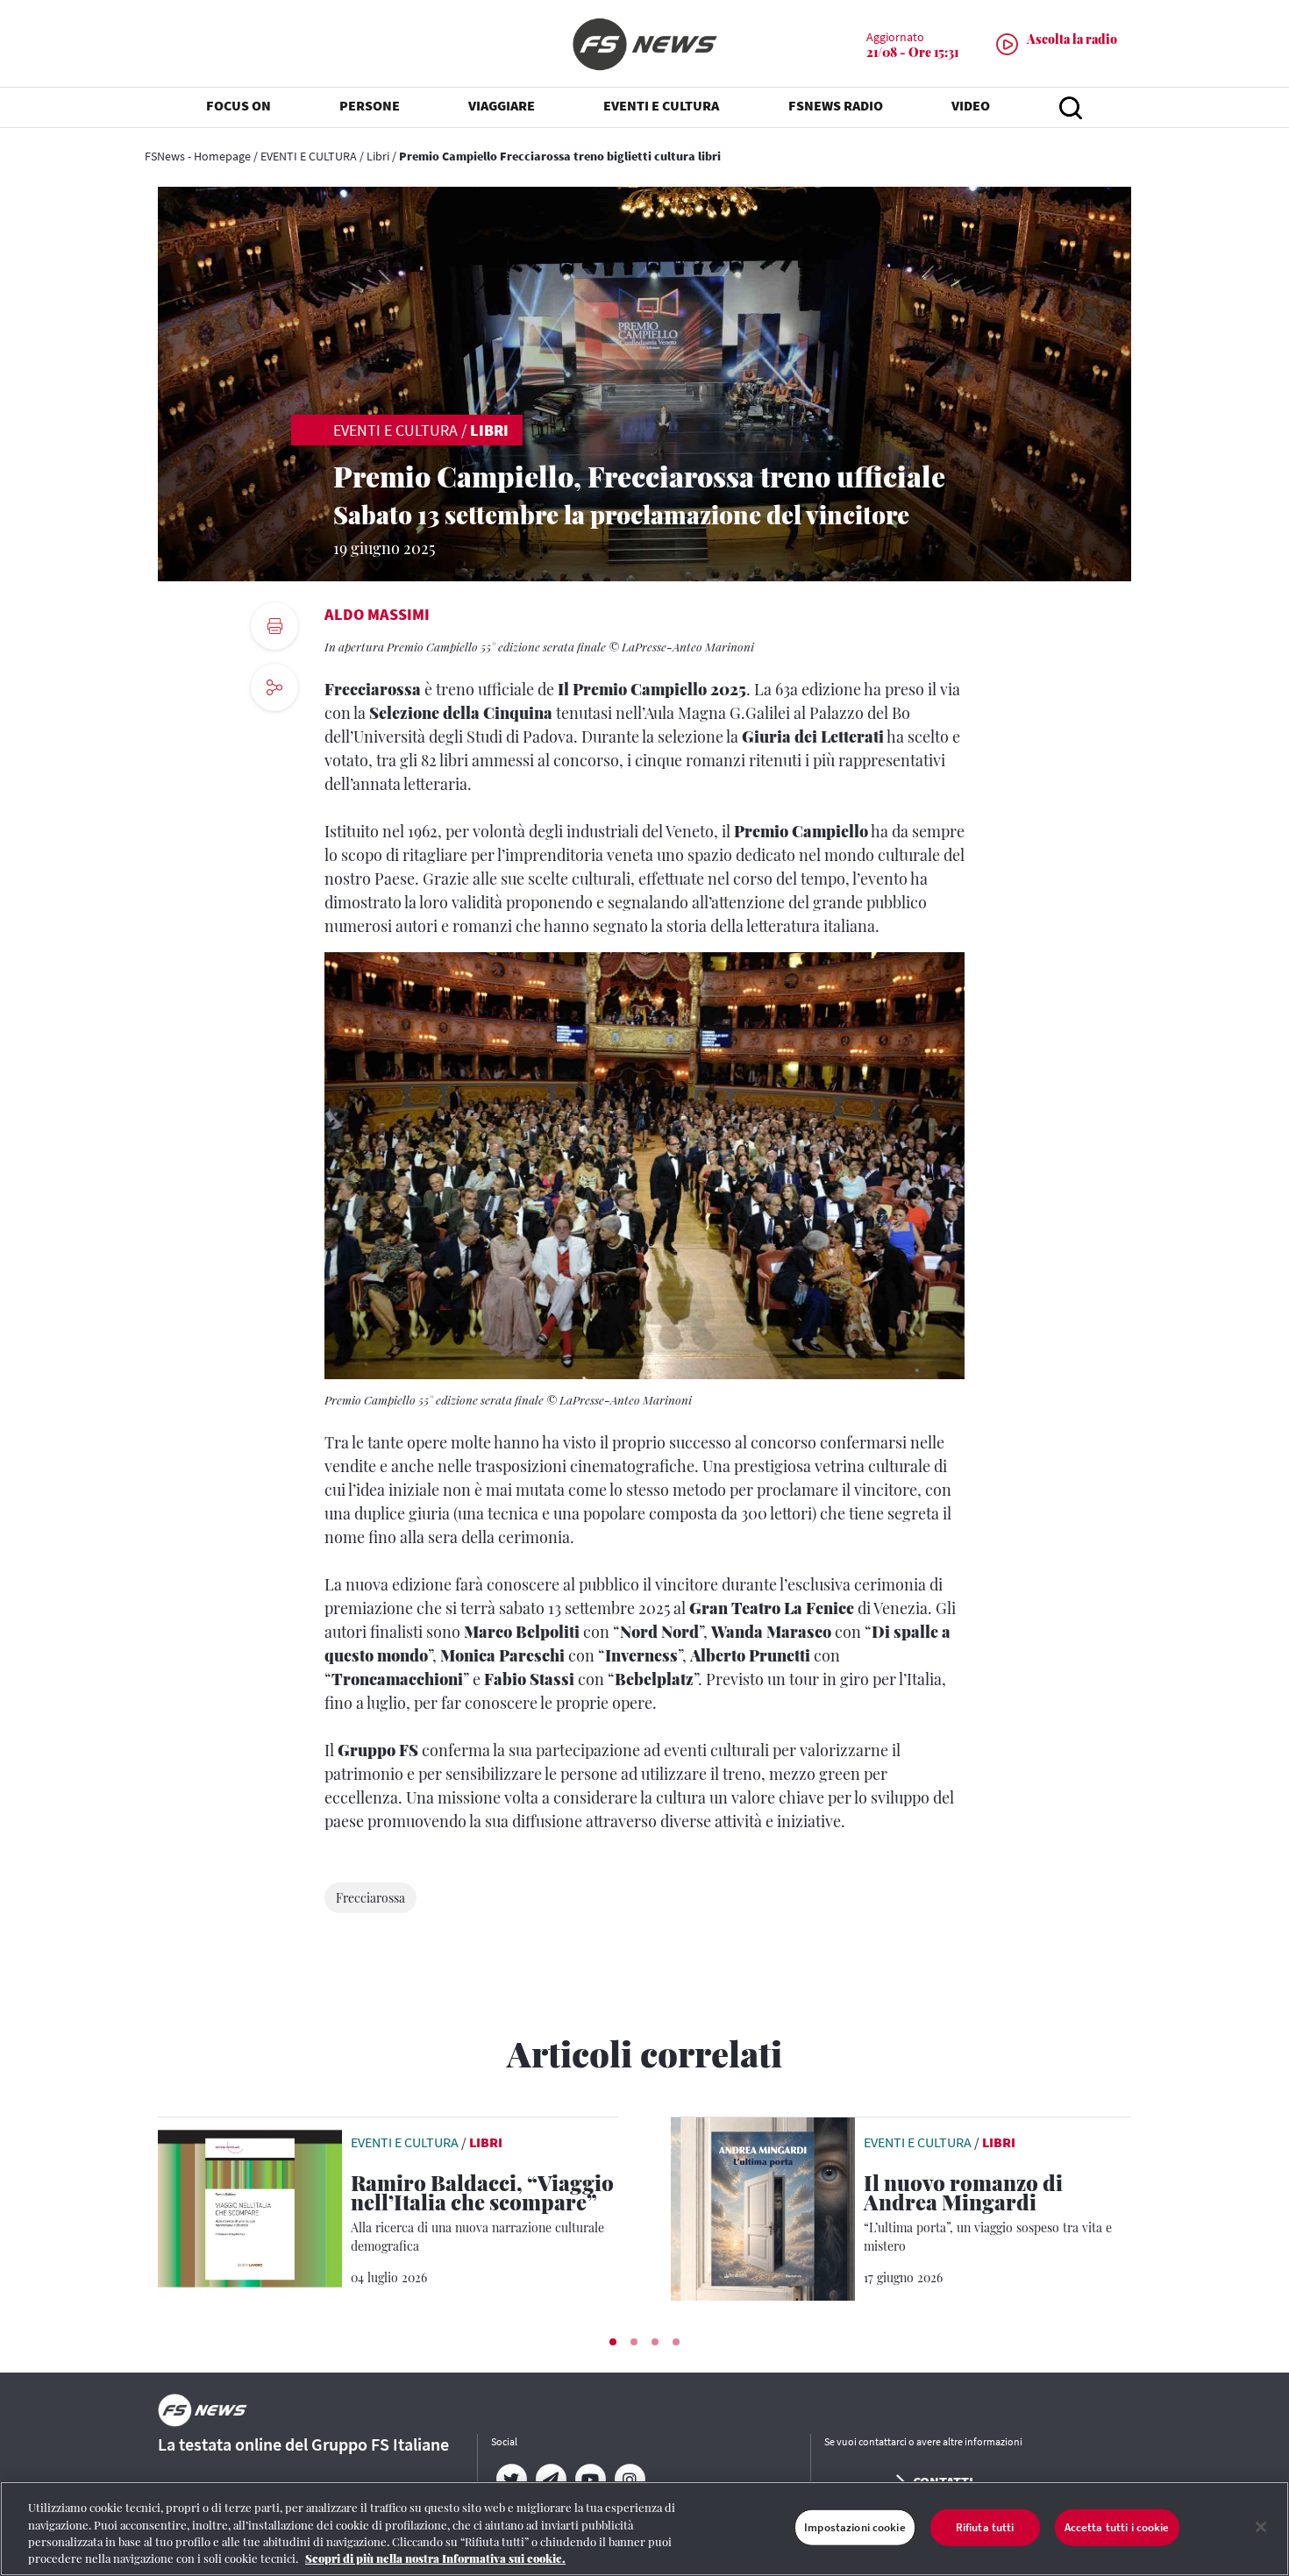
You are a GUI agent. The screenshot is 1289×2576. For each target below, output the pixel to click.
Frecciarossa (370, 1898)
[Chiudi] (1261, 2527)
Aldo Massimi (377, 614)
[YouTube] (590, 2480)
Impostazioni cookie (855, 2527)
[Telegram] (550, 2480)
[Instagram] (629, 2480)
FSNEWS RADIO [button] (836, 105)
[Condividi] (274, 735)
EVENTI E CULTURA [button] (661, 105)
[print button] (274, 626)
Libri (378, 156)
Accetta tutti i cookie (1117, 2527)
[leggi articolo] (250, 2207)
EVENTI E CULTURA (309, 156)
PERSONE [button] (370, 105)
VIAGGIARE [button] (502, 105)
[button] (613, 2342)
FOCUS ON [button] (239, 105)
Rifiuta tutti (985, 2527)
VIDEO (971, 105)
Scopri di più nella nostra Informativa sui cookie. (435, 2558)
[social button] (274, 687)
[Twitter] (511, 2480)
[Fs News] (644, 44)
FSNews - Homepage (198, 156)
